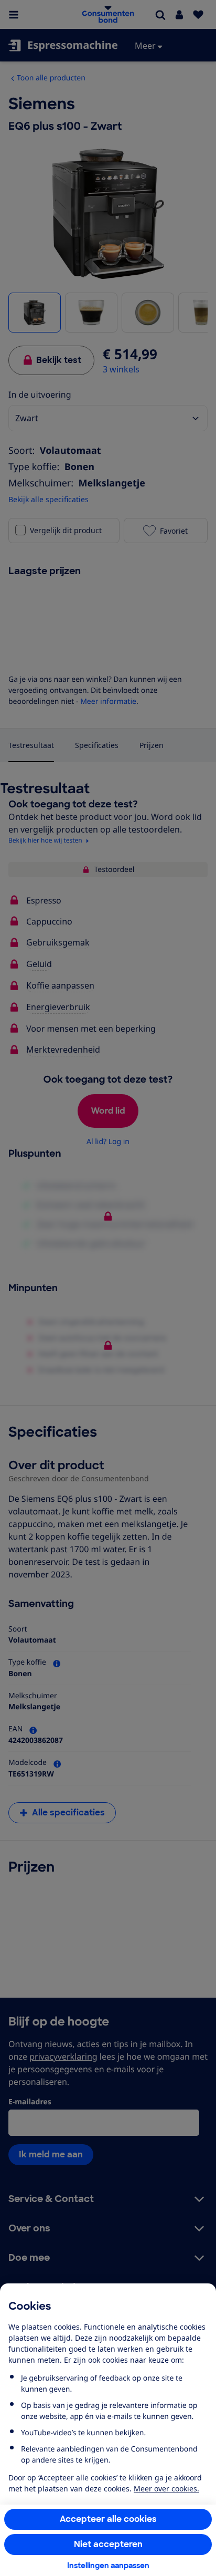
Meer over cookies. (166, 2489)
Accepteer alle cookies (108, 2519)
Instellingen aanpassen (108, 2565)
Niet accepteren (108, 2544)
